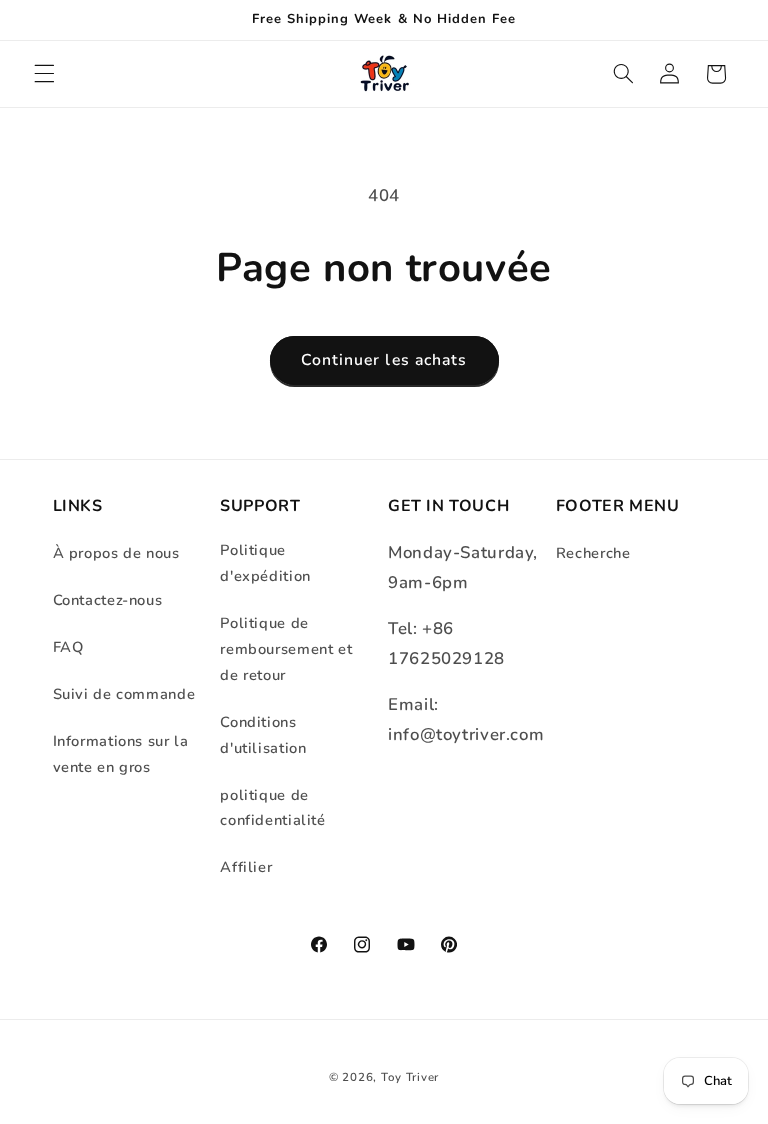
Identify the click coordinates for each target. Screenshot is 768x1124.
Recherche (593, 553)
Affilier (246, 867)
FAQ (68, 647)
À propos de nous (116, 553)
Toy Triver (410, 1077)
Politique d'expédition (265, 563)
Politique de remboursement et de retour (286, 649)
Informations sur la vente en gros (121, 754)
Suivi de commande (124, 694)
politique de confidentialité (272, 808)
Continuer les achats (384, 360)
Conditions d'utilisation (263, 735)
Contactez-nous (108, 600)
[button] (44, 74)
